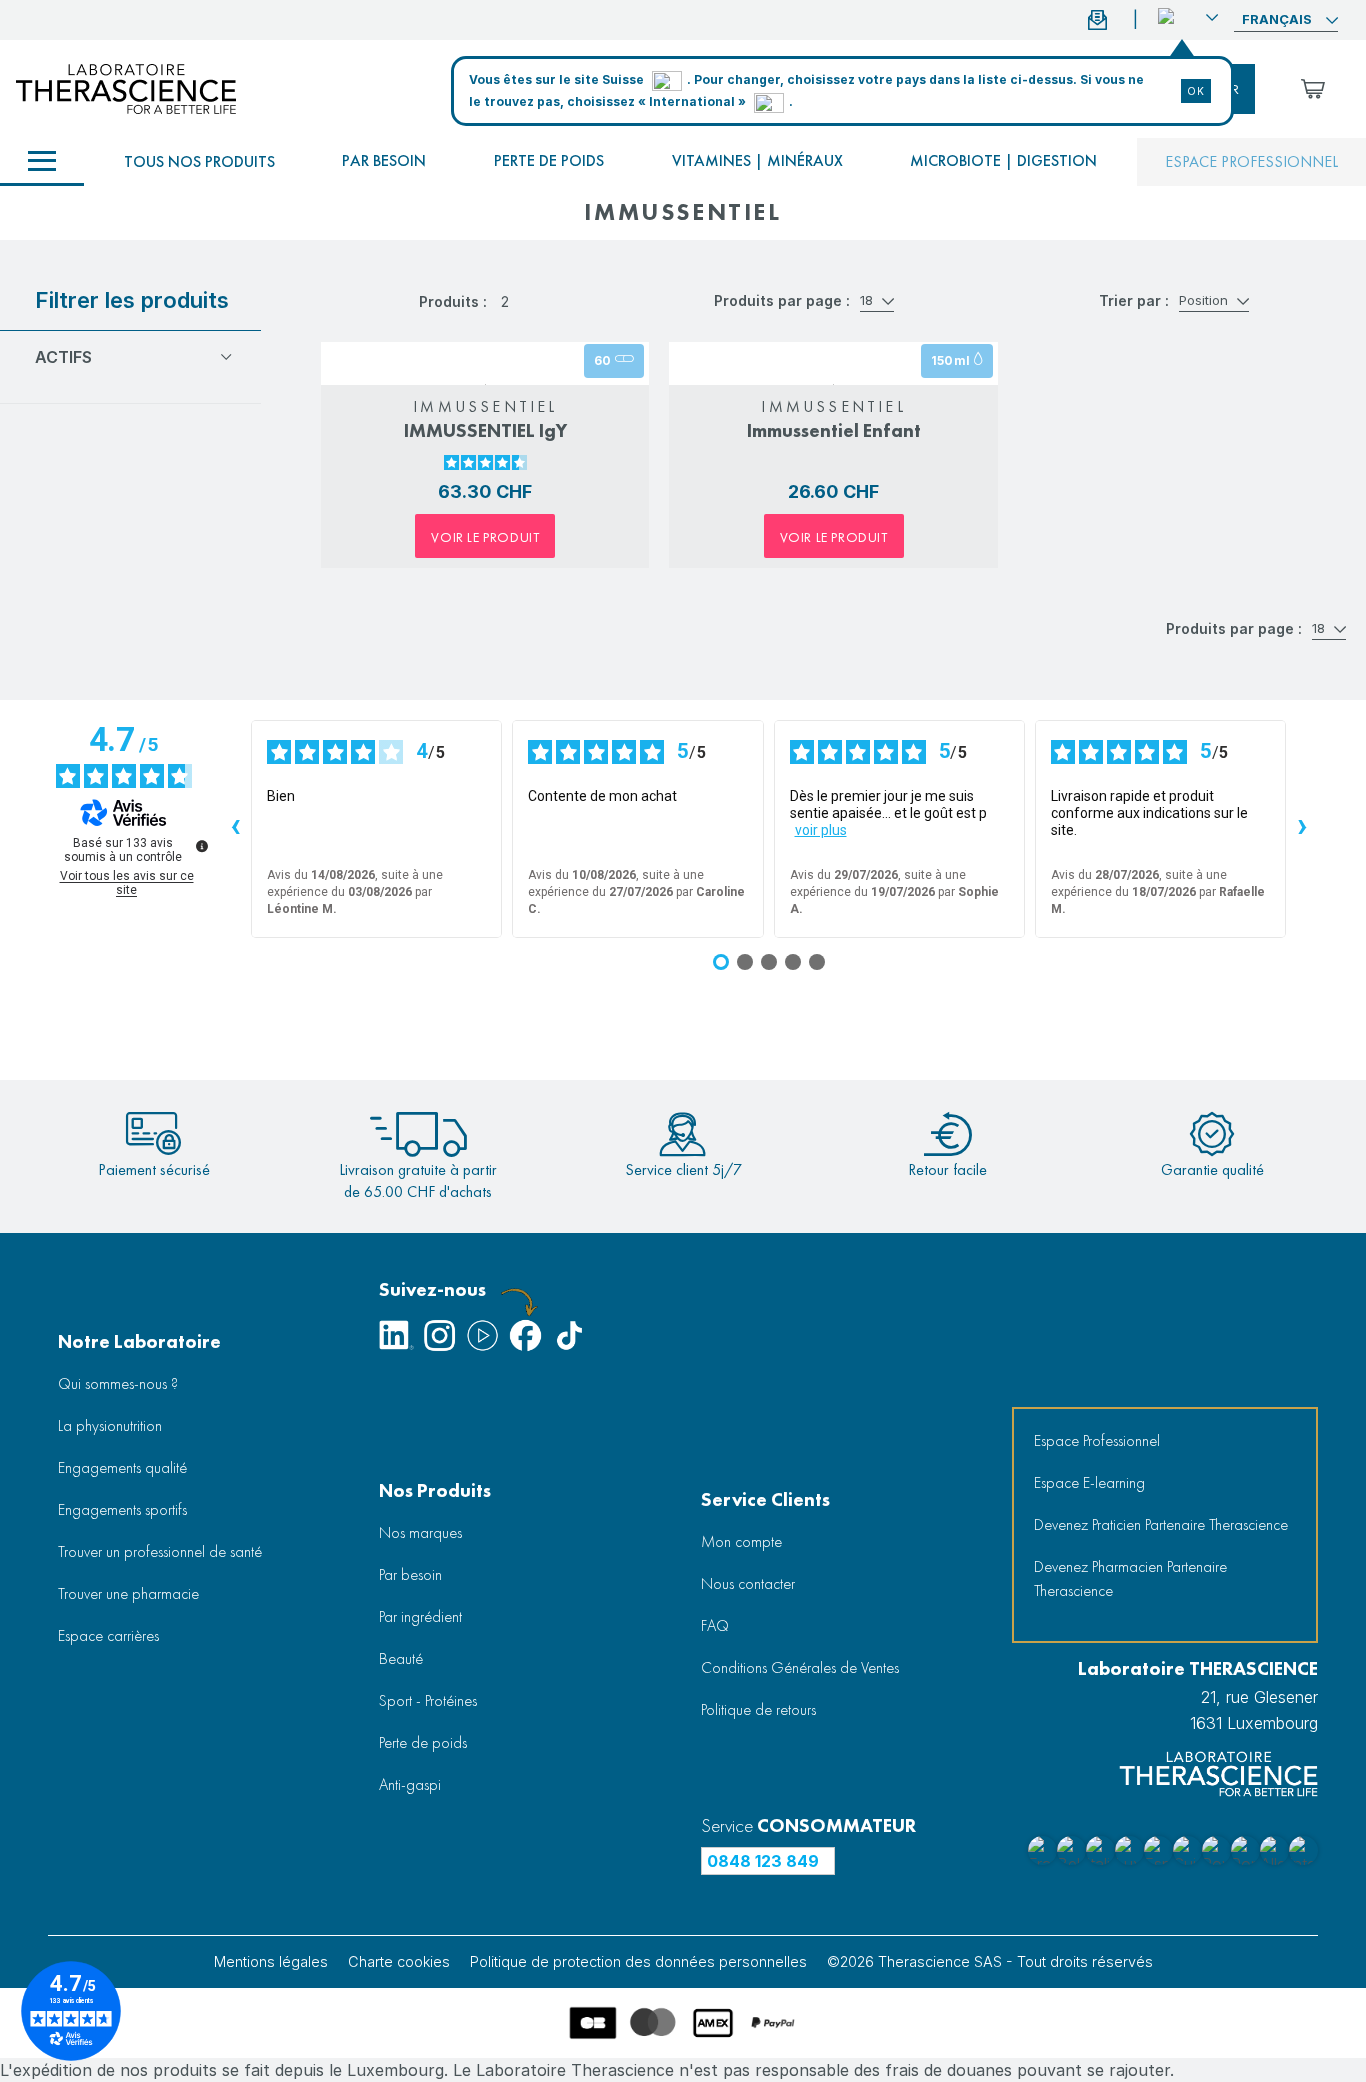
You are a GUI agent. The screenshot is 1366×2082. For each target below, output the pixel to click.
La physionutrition (110, 1425)
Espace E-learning (1089, 1482)
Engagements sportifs (122, 1509)
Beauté (401, 1658)
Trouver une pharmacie (128, 1593)
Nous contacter (748, 1583)
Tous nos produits (199, 161)
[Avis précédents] (235, 829)
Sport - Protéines (428, 1700)
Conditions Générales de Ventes (800, 1667)
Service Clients (765, 1499)
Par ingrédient (420, 1616)
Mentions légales (271, 1961)
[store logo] (126, 89)
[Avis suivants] (1302, 829)
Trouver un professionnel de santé (160, 1551)
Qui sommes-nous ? (118, 1383)
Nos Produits (435, 1490)
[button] (1188, 17)
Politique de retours (758, 1709)
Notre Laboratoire (139, 1341)
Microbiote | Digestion (1003, 160)
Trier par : (1134, 300)
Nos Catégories (42, 162)
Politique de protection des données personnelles (638, 1961)
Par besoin (384, 160)
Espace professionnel (1251, 161)
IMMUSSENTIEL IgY (485, 430)
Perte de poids (549, 160)
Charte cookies (399, 1961)
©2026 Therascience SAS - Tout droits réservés (990, 1961)
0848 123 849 (763, 1861)
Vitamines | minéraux (757, 160)
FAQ (715, 1625)
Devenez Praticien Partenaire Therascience (1161, 1524)
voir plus (821, 830)
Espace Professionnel (1097, 1440)
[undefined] (202, 846)
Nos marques (420, 1532)
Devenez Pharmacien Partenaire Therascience (1130, 1578)
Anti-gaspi (410, 1784)
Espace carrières (108, 1635)
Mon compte (741, 1541)
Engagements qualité (122, 1467)
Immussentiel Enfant (834, 430)
